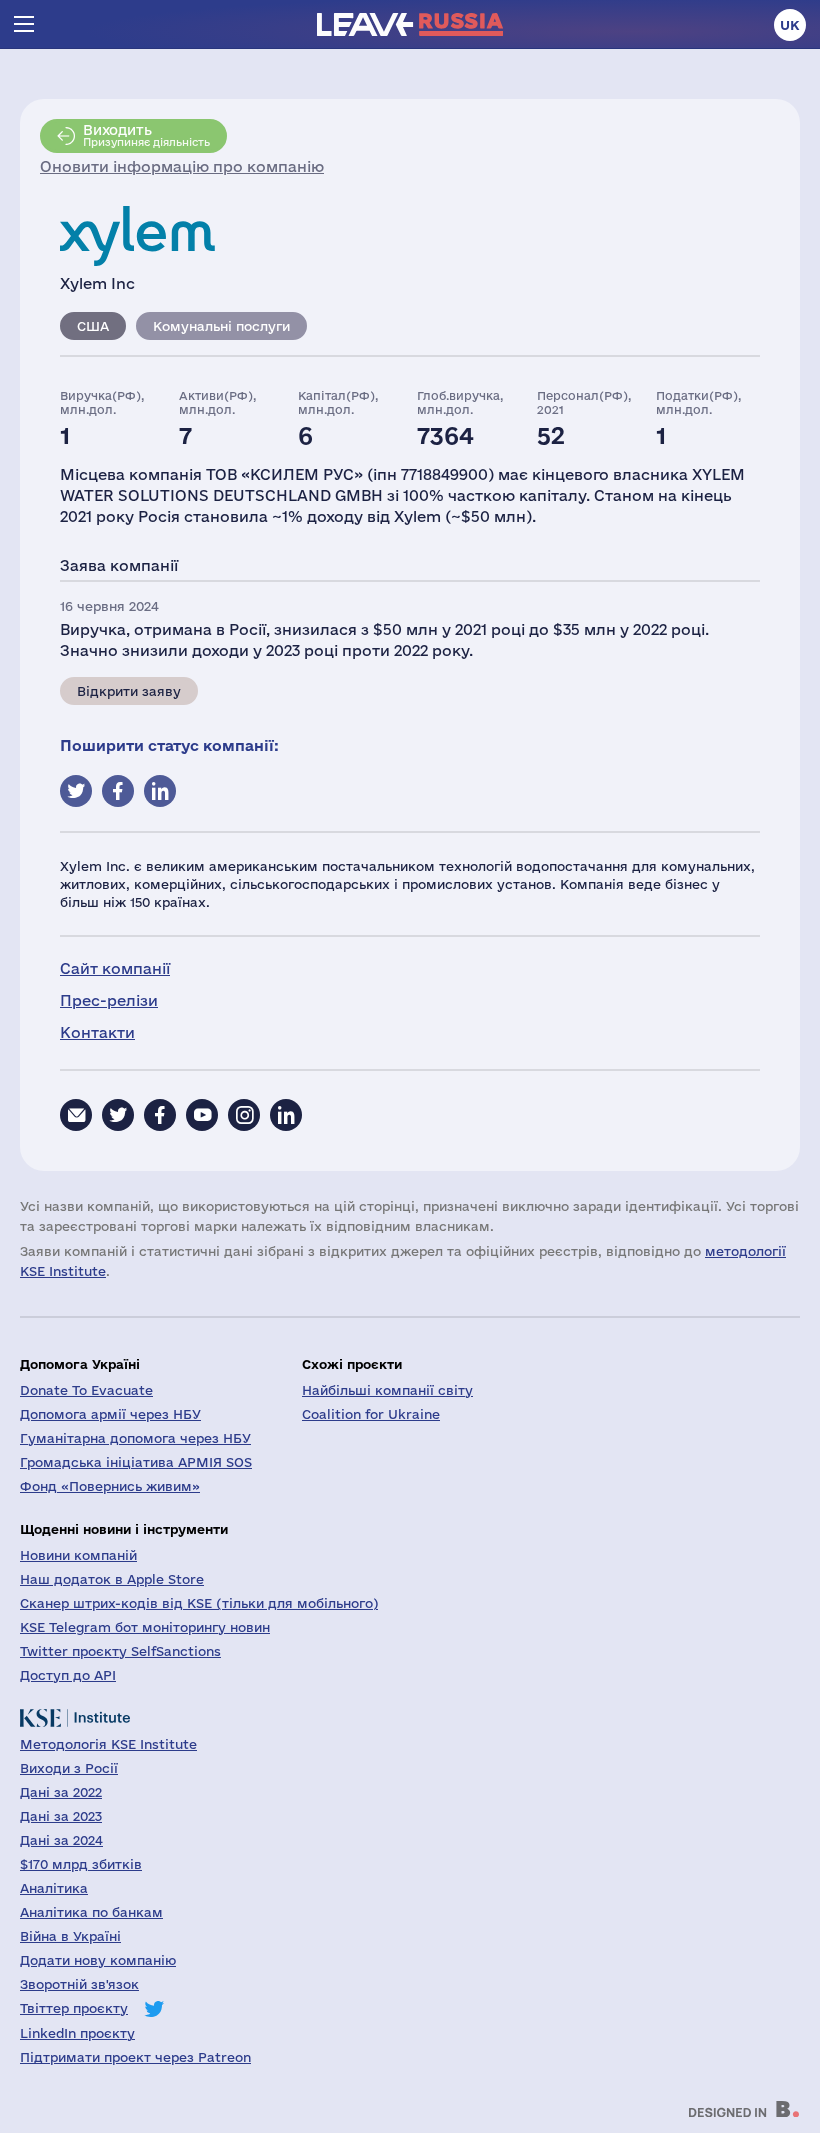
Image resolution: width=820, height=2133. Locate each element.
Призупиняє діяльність (146, 135)
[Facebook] (160, 1115)
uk (790, 25)
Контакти (97, 1032)
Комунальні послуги (221, 326)
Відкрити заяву (129, 691)
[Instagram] (244, 1115)
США (93, 326)
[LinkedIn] (286, 1115)
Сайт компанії (115, 968)
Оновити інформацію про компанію (182, 166)
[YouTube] (202, 1115)
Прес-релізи (109, 1000)
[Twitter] (118, 1115)
